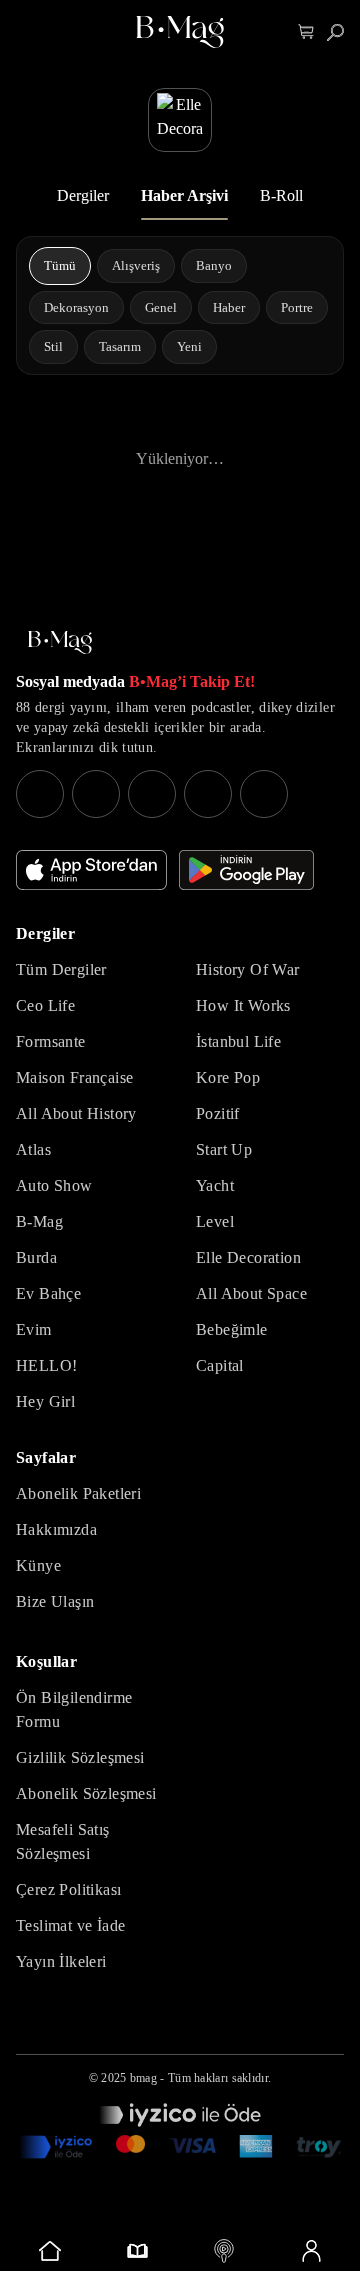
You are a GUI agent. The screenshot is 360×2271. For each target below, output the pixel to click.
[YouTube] (96, 794)
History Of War (248, 969)
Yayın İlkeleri (61, 1961)
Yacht (215, 1185)
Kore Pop (228, 1077)
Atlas (33, 1149)
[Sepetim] (306, 32)
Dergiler (83, 195)
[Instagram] (40, 794)
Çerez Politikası (68, 1889)
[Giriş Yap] (310, 2251)
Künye (38, 1565)
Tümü (60, 265)
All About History (76, 1113)
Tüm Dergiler (61, 969)
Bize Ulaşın (55, 1601)
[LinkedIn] (208, 794)
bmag (143, 2078)
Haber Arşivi (184, 195)
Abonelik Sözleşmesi (86, 1793)
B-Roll (281, 195)
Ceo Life (45, 1005)
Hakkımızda (56, 1529)
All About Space (251, 1293)
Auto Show (54, 1185)
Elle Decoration (248, 1257)
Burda (36, 1257)
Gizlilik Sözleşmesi (80, 1757)
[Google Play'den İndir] (246, 870)
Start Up (224, 1149)
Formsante (51, 1041)
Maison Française (74, 1077)
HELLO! (46, 1365)
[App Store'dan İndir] (91, 870)
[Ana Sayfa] (60, 642)
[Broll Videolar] (223, 2251)
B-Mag (39, 1221)
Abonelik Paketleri (78, 1493)
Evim (34, 1329)
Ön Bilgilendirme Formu (74, 1709)
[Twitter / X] (152, 794)
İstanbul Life (238, 1041)
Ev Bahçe (48, 1293)
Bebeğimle (232, 1329)
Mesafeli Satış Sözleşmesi (63, 1841)
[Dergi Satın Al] (136, 2251)
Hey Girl (45, 1401)
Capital (220, 1365)
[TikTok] (264, 794)
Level (215, 1221)
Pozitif (218, 1113)
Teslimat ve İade (70, 1925)
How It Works (243, 1005)
